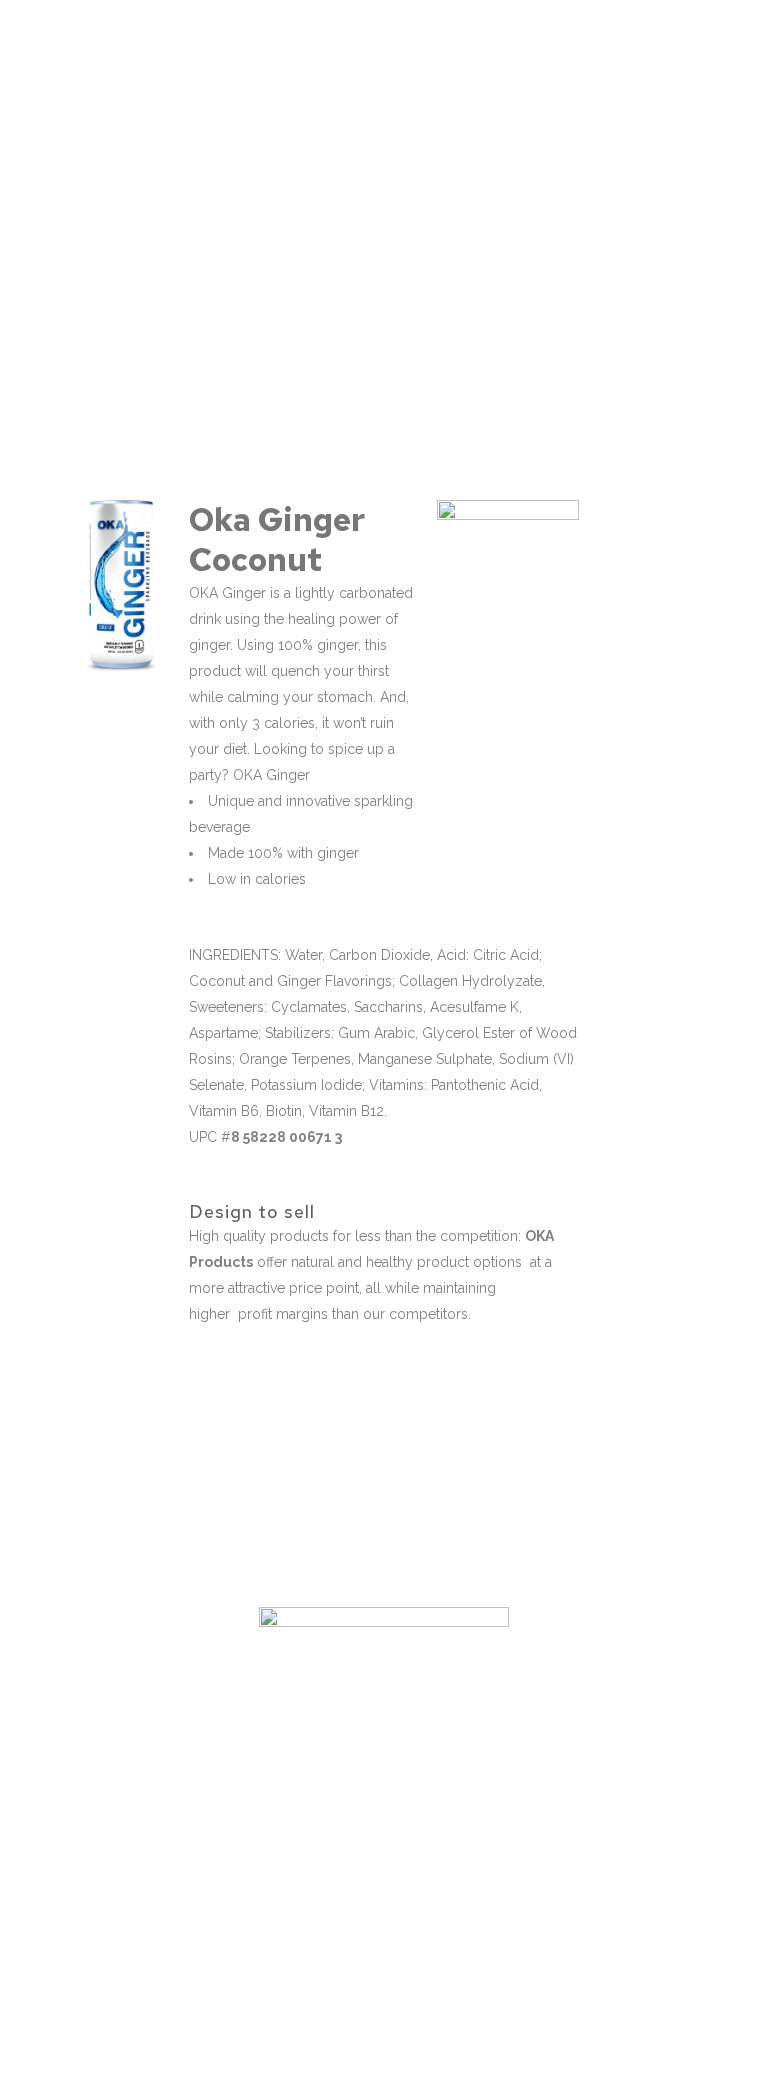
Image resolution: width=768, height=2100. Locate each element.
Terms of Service (283, 2067)
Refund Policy (494, 2067)
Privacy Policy (393, 2067)
